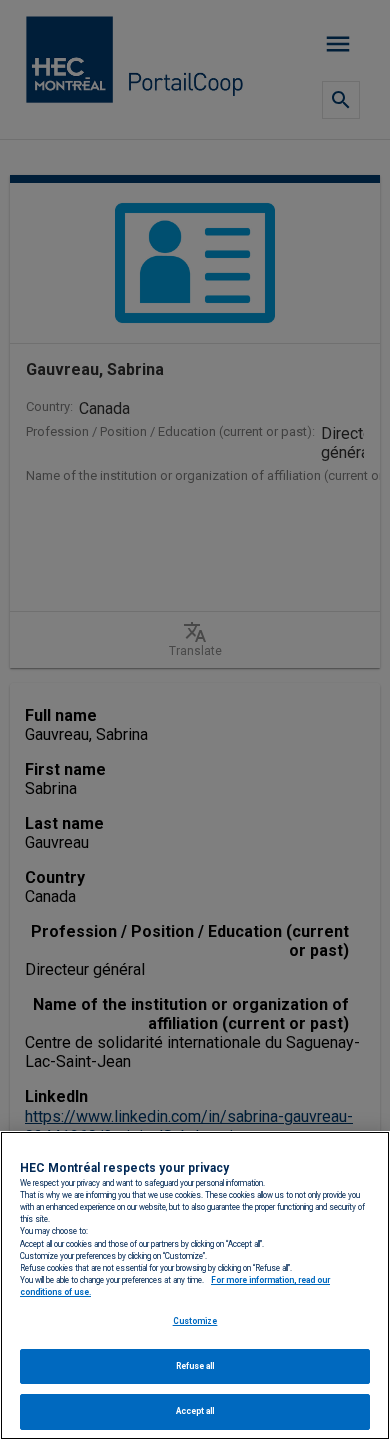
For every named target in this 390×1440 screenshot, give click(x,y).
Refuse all (195, 1366)
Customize (195, 1321)
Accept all (195, 1411)
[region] (195, 1285)
